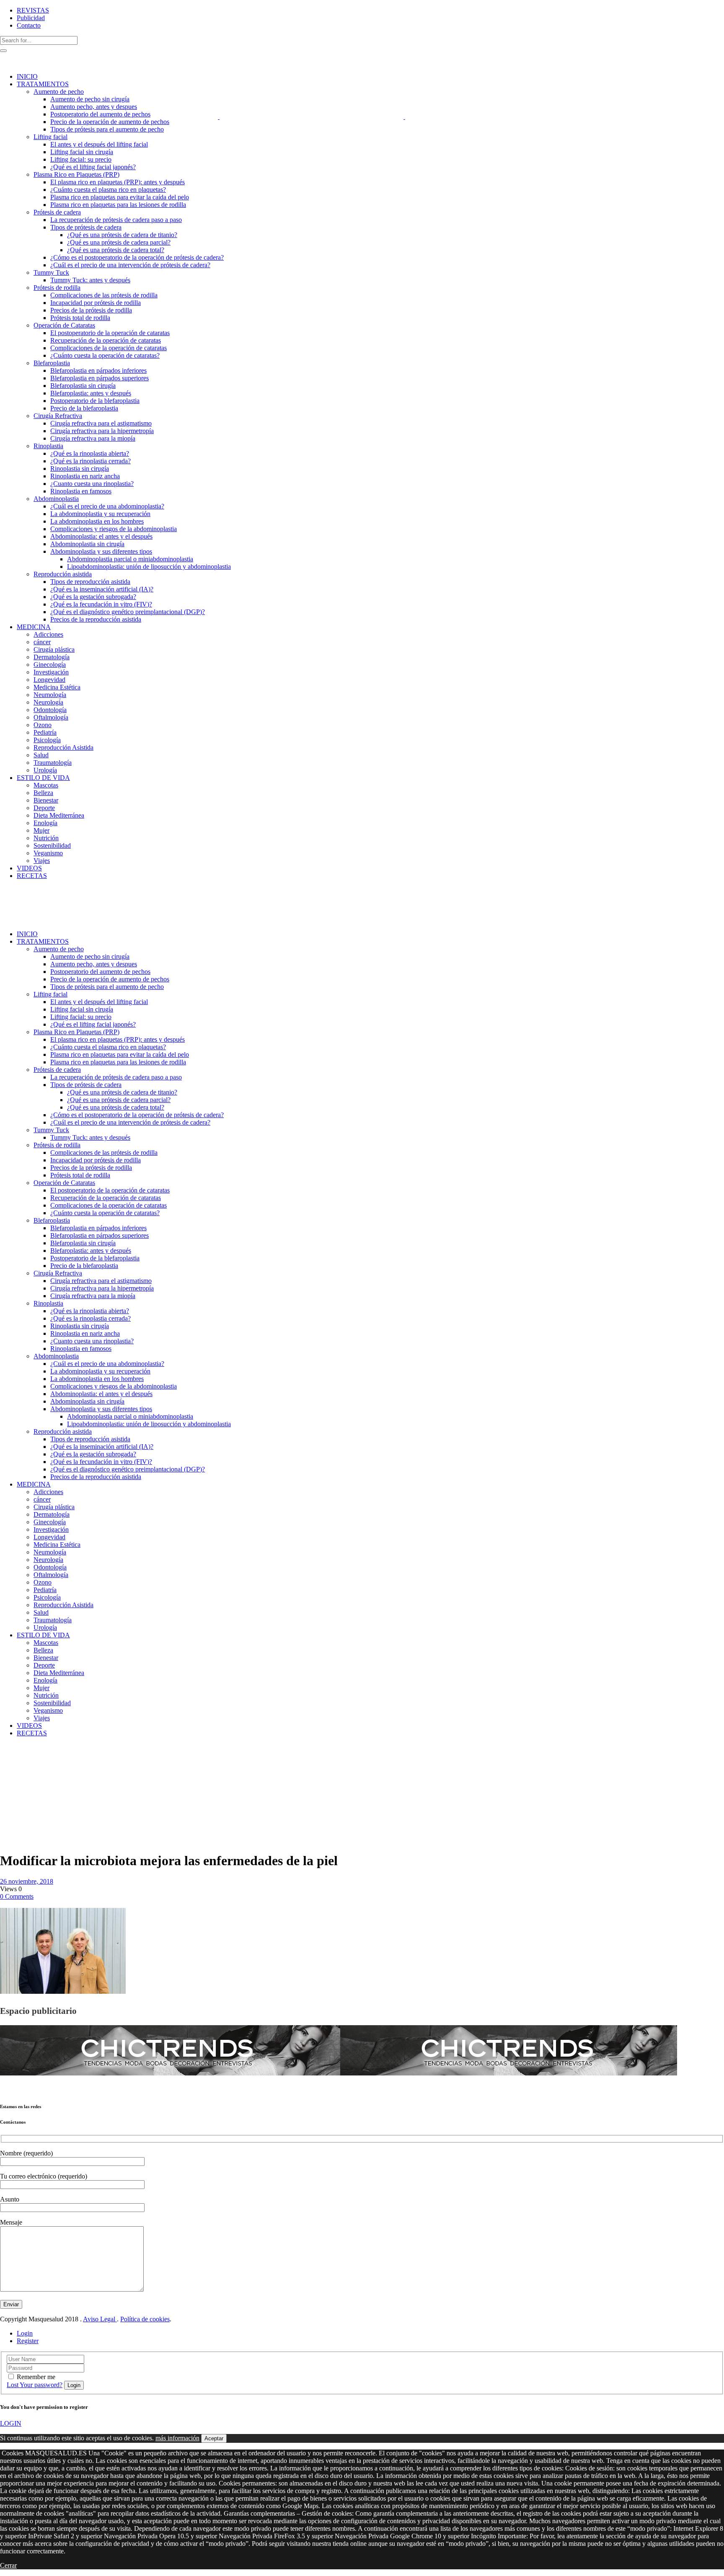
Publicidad (31, 18)
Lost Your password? (35, 2385)
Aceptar (214, 2438)
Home (8, 1755)
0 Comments (17, 1896)
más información (177, 2438)
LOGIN (11, 2423)
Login (25, 2333)
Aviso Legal (100, 2319)
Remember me (36, 2377)
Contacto (29, 25)
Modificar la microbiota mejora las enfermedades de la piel (18, 1789)
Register (28, 2341)
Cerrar (8, 2565)
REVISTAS (33, 10)
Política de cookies (145, 2319)
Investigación (19, 1762)
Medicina (30, 1755)
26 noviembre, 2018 (27, 1881)
